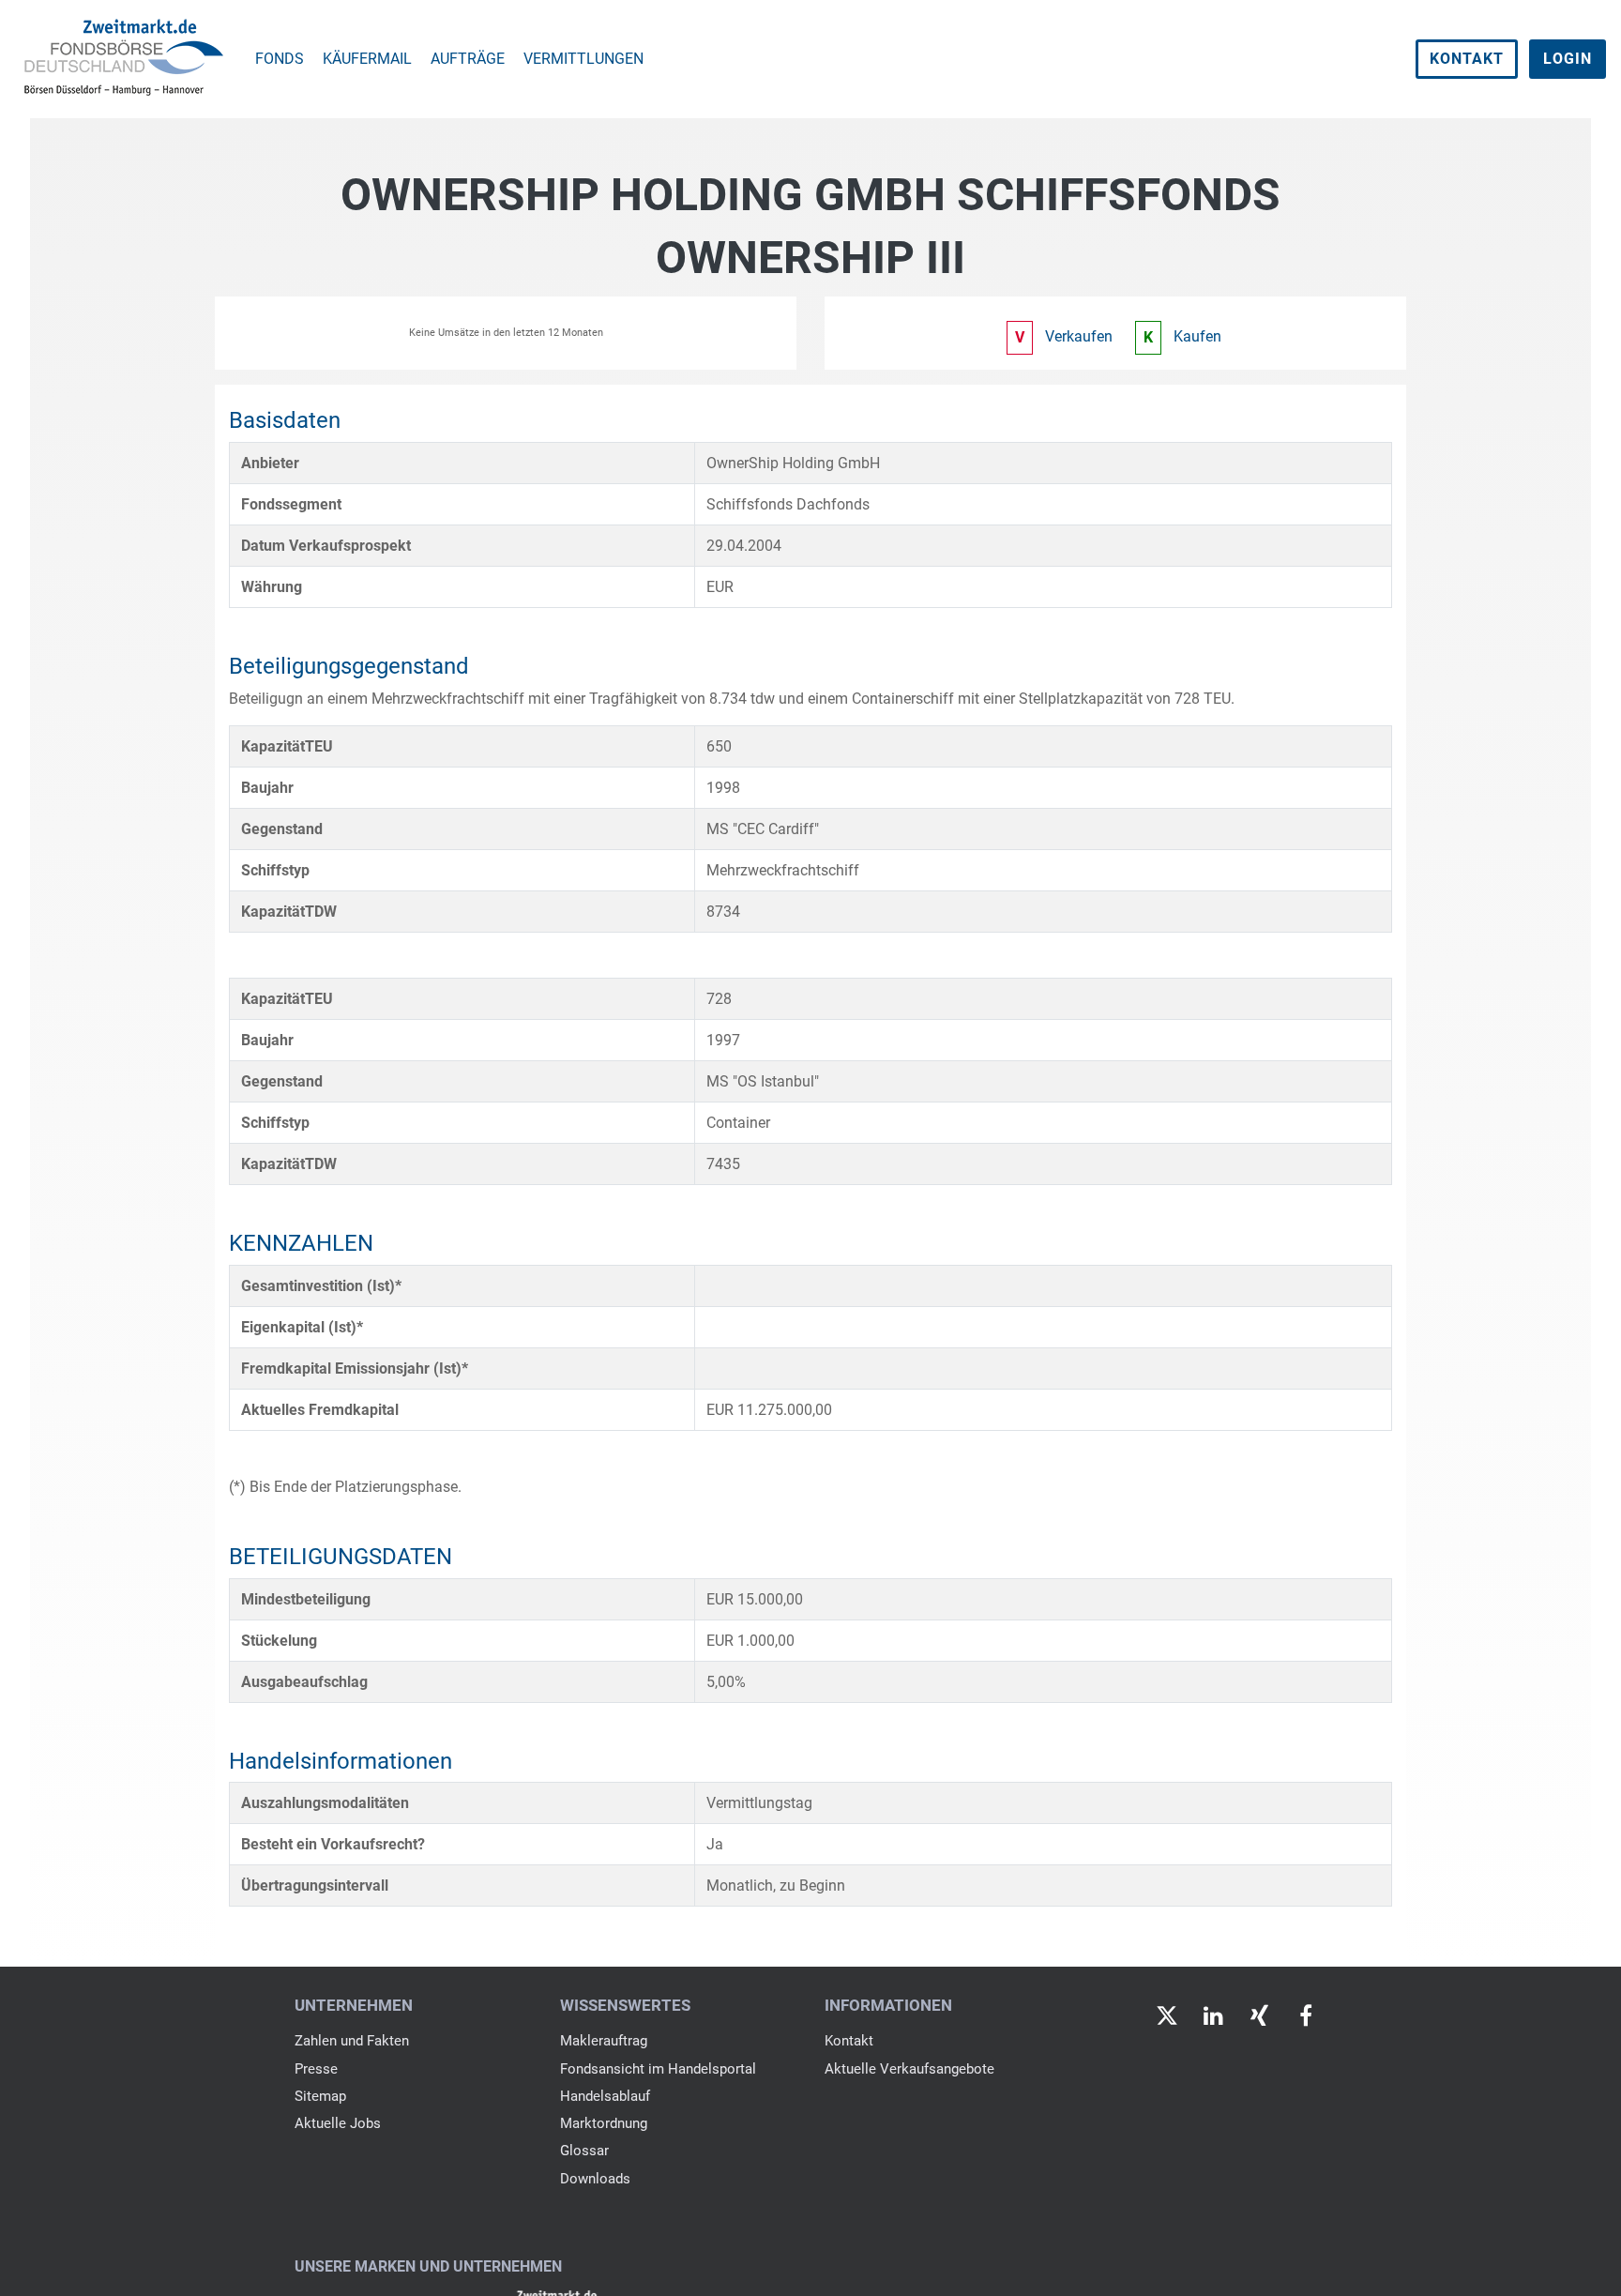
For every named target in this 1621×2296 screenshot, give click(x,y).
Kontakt (1467, 59)
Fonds (280, 59)
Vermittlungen (583, 59)
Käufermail (367, 59)
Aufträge (468, 59)
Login (1568, 59)
